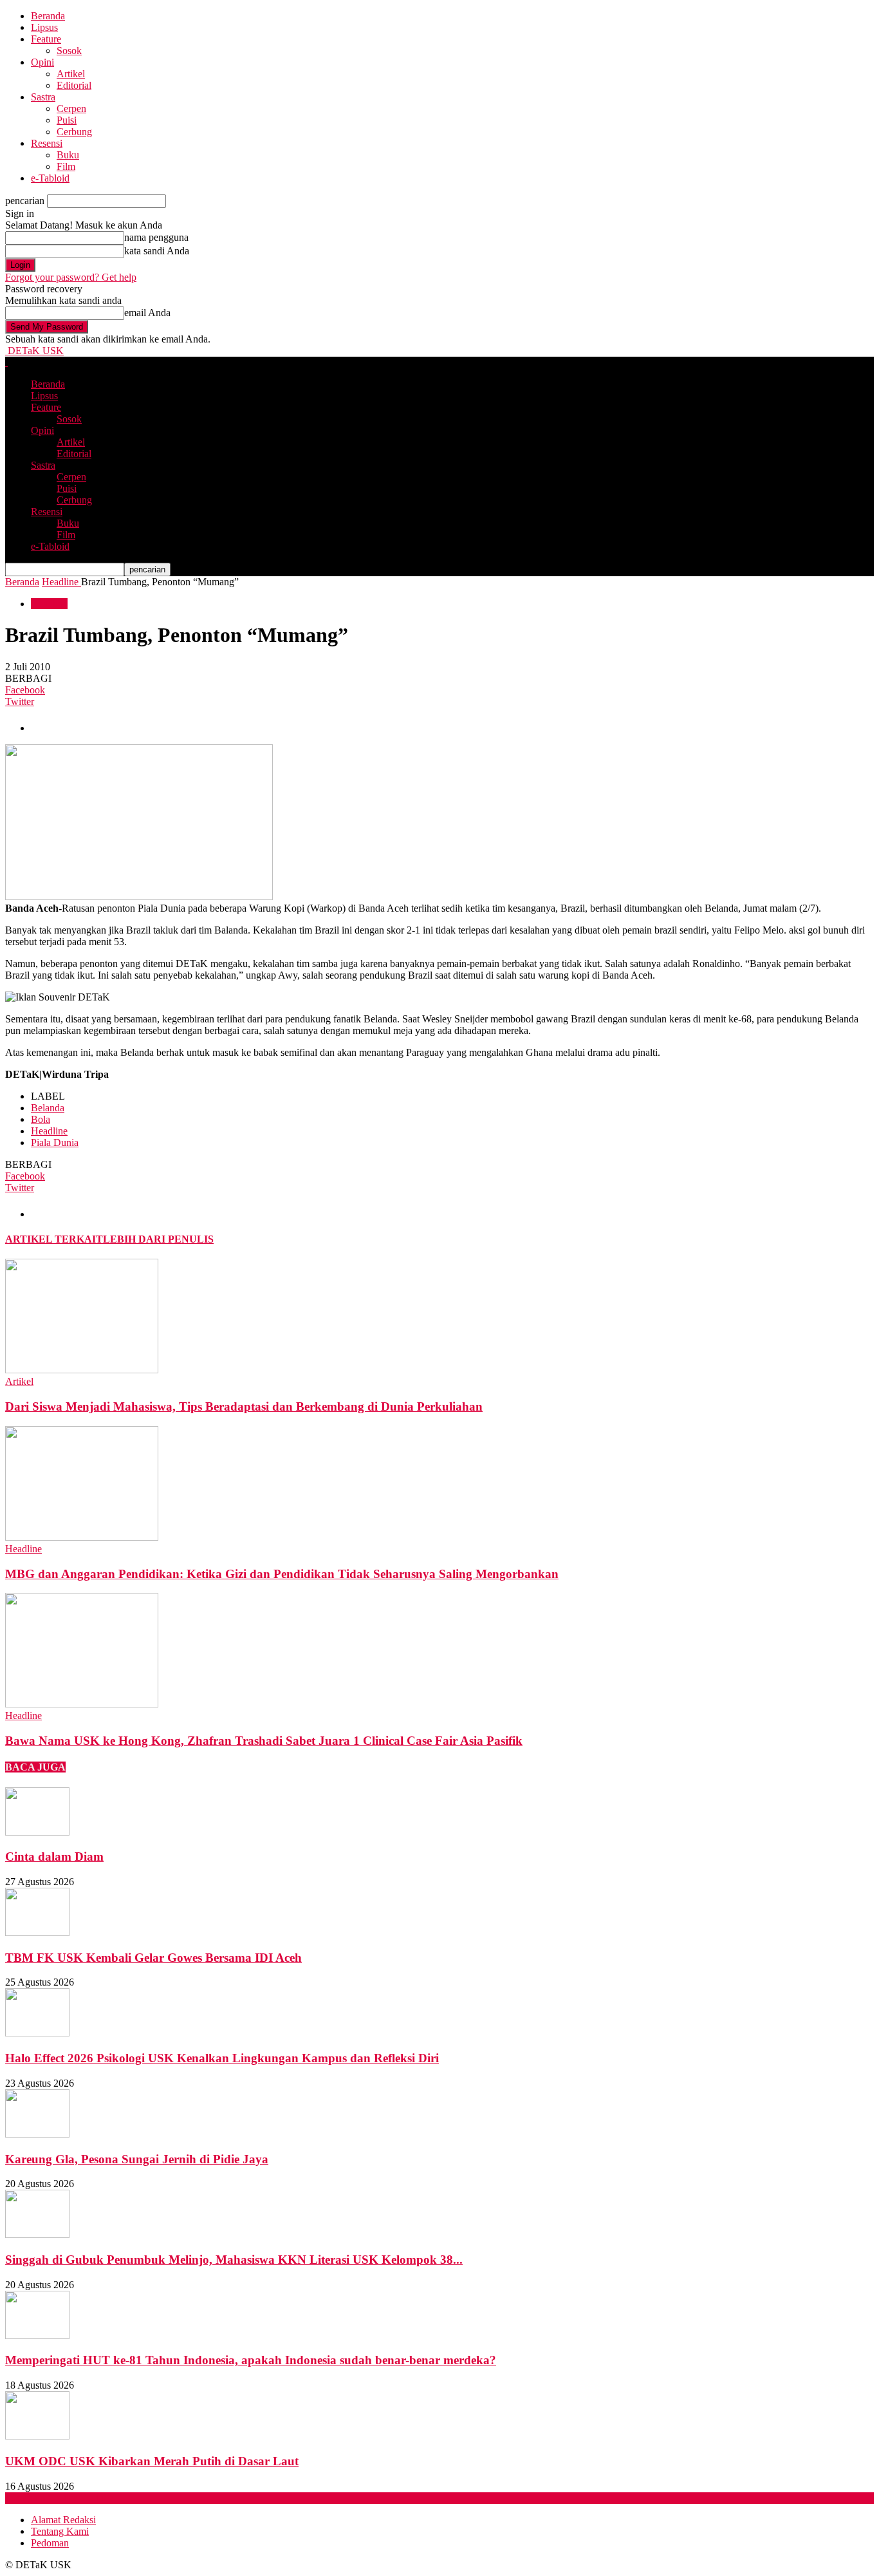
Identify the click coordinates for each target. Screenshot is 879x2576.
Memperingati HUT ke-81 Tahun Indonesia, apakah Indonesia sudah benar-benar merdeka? (251, 2360)
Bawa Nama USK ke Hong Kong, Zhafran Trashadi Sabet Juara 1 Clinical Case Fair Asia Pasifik (264, 1741)
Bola (41, 1119)
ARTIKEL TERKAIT (54, 1239)
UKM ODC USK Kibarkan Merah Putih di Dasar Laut (152, 2461)
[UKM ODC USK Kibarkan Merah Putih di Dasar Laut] (37, 2436)
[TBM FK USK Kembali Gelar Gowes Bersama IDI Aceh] (37, 1932)
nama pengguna (156, 237)
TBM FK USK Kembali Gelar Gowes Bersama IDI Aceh (153, 1958)
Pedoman (50, 2543)
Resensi (47, 143)
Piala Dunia (55, 1142)
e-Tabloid (50, 178)
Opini (42, 62)
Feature (46, 39)
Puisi (67, 120)
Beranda (48, 16)
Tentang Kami (60, 2531)
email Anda (147, 313)
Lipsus (44, 27)
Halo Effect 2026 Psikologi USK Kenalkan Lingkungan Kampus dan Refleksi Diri (222, 2058)
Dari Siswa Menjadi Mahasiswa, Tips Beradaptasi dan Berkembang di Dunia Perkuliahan (244, 1406)
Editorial (74, 85)
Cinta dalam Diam (54, 1857)
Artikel (71, 74)
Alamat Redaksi (63, 2520)
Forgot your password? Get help (71, 277)
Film (66, 166)
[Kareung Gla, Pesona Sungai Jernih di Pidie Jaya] (37, 2134)
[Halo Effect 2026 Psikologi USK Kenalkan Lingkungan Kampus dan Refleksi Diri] (37, 2033)
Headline (49, 604)
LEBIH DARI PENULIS (158, 1239)
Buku (68, 155)
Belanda (48, 1108)
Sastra (43, 97)
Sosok (69, 51)
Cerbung (74, 132)
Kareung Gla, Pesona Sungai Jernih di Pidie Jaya (137, 2159)
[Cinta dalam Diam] (37, 1832)
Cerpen (71, 108)
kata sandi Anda (157, 251)
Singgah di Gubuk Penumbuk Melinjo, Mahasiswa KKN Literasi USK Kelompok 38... (234, 2260)
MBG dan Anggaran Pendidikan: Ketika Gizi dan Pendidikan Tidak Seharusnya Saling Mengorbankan (282, 1574)
